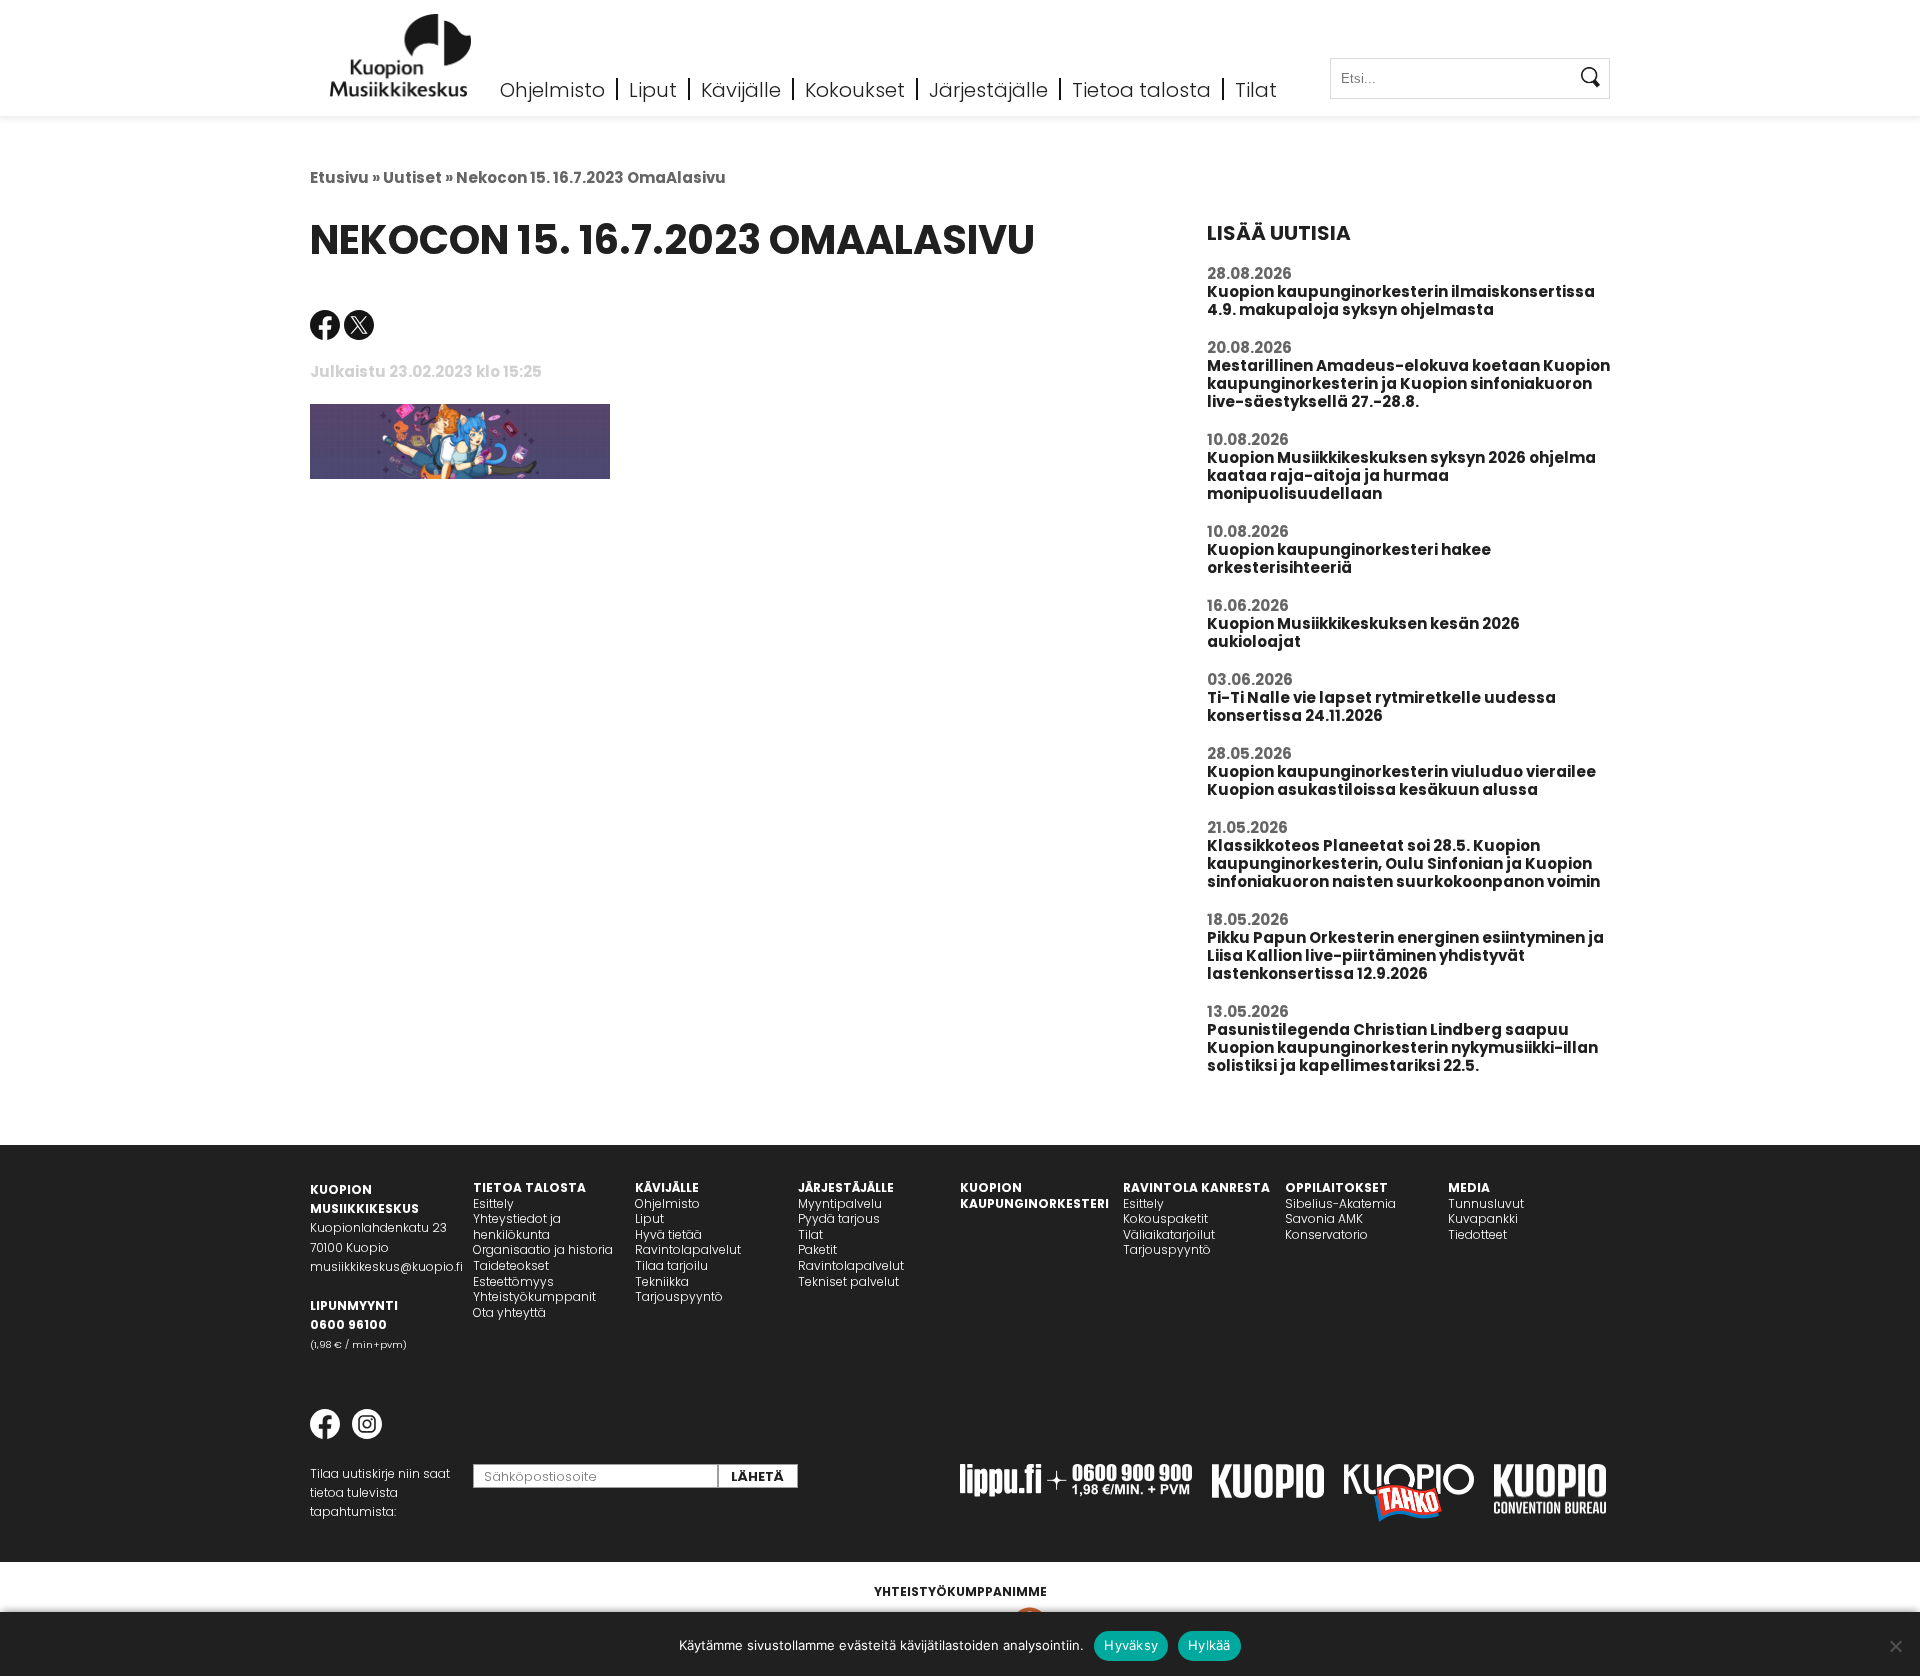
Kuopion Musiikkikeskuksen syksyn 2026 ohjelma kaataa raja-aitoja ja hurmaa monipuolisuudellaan (1401, 475)
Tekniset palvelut (848, 1281)
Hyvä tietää (668, 1234)
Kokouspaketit (1165, 1218)
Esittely (493, 1203)
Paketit (817, 1249)
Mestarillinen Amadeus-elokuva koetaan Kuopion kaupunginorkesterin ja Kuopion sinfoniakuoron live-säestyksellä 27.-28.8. (1408, 383)
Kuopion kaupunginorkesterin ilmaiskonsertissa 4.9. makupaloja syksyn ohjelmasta (1401, 300)
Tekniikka (662, 1281)
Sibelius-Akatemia (1340, 1203)
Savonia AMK (1324, 1218)
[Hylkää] (1895, 1646)
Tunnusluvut (1486, 1203)
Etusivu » (345, 177)
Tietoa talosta (1141, 89)
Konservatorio (1326, 1234)
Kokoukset (855, 89)
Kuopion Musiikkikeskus (401, 55)
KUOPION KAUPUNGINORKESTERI (1034, 1195)
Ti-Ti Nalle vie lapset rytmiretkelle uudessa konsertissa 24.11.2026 (1381, 706)
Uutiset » (418, 177)
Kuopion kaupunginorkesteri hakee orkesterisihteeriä (1349, 558)
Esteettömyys (513, 1281)
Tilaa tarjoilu (671, 1265)
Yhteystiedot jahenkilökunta (517, 1226)
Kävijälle (741, 89)
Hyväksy (1131, 1645)
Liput (653, 89)
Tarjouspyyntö (679, 1296)
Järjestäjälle (988, 89)
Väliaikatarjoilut (1169, 1234)
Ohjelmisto (552, 89)
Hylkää (1209, 1645)
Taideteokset (511, 1265)
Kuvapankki (1483, 1218)
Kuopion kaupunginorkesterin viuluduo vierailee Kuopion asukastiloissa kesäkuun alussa (1401, 780)
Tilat (1256, 89)
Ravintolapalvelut (688, 1249)
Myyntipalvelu (840, 1203)
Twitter (359, 325)
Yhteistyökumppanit (534, 1296)
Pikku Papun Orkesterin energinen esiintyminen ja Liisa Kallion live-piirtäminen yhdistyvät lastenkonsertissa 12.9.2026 (1405, 955)
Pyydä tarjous (839, 1218)
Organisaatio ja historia (543, 1249)
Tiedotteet (1477, 1234)
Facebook (325, 325)
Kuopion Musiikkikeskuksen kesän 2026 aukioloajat (1363, 632)
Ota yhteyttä (509, 1312)
